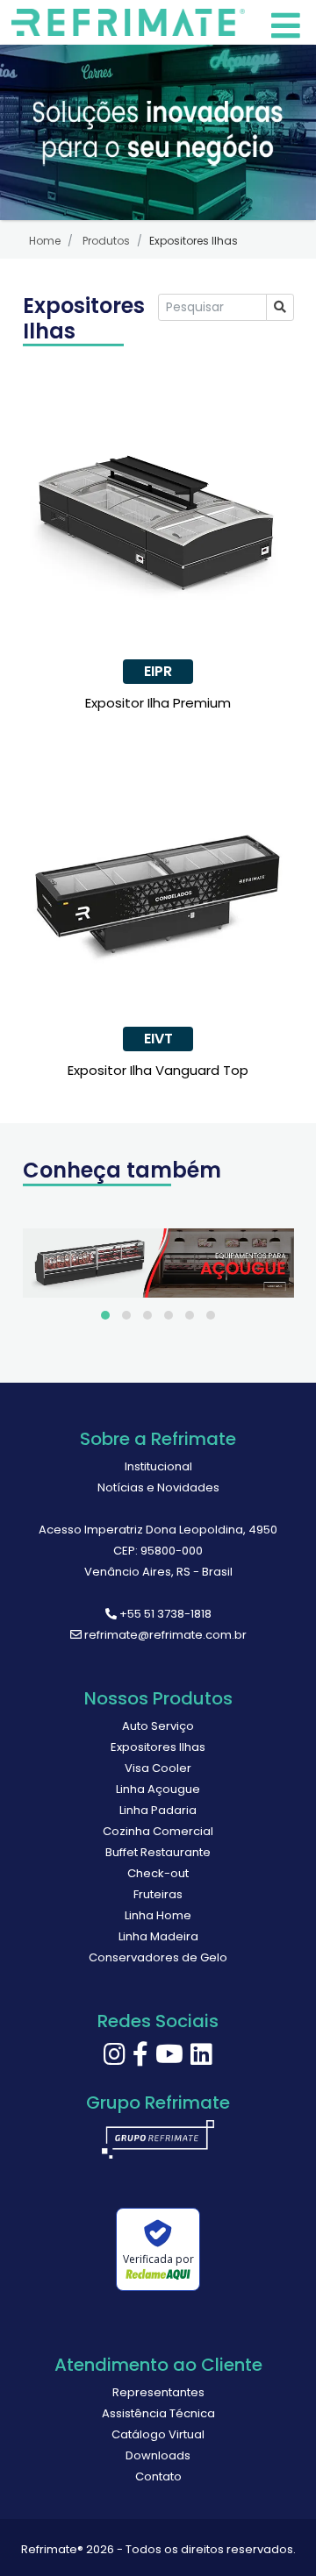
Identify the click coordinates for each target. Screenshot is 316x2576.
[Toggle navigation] (132, 22)
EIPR (158, 671)
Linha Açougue (158, 1789)
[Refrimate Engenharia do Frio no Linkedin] (201, 2059)
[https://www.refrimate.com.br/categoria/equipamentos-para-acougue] (158, 1263)
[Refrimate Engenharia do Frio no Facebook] (140, 2059)
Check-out (158, 1873)
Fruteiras (158, 1894)
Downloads (158, 2455)
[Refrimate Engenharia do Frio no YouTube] (169, 2059)
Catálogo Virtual (158, 2434)
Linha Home (158, 1915)
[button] (105, 1315)
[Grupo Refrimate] (158, 2146)
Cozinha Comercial (158, 1831)
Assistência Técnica (158, 2413)
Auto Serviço (158, 1726)
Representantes (158, 2392)
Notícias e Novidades (158, 1487)
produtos (106, 241)
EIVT (158, 1039)
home (45, 241)
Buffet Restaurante (158, 1852)
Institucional (158, 1466)
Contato (158, 2476)
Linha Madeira (158, 1936)
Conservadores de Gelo (158, 1957)
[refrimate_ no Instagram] (115, 2059)
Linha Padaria (158, 1810)
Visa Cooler (158, 1768)
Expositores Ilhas (158, 1747)
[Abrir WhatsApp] (272, 2532)
